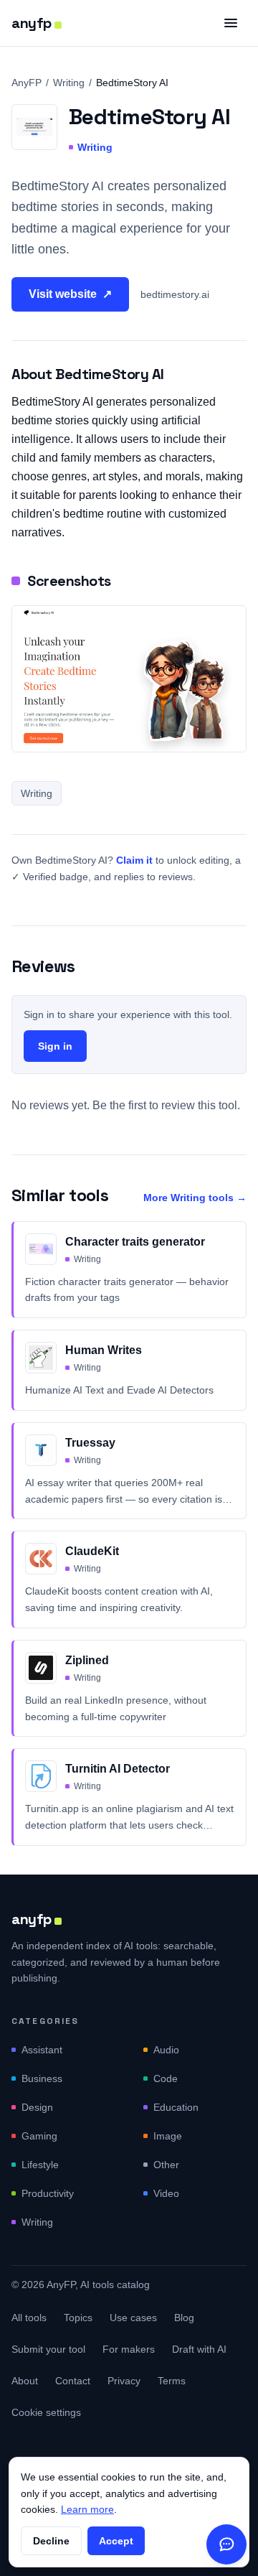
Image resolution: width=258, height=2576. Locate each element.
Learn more (87, 2509)
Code (166, 2078)
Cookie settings (46, 2412)
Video (166, 2193)
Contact (73, 2381)
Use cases (133, 2318)
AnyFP (27, 83)
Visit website (70, 294)
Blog (184, 2318)
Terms (172, 2381)
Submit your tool (48, 2349)
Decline (51, 2541)
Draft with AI (199, 2349)
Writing (69, 83)
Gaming (39, 2136)
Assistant (42, 2050)
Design (37, 2107)
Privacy (124, 2381)
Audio (166, 2050)
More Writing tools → (195, 1198)
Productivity (48, 2193)
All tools (29, 2318)
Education (176, 2107)
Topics (78, 2318)
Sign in (55, 1046)
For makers (129, 2349)
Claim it (134, 860)
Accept (116, 2541)
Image (168, 2136)
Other (166, 2165)
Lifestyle (40, 2165)
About (25, 2381)
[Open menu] (231, 23)
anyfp (32, 23)
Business (42, 2078)
